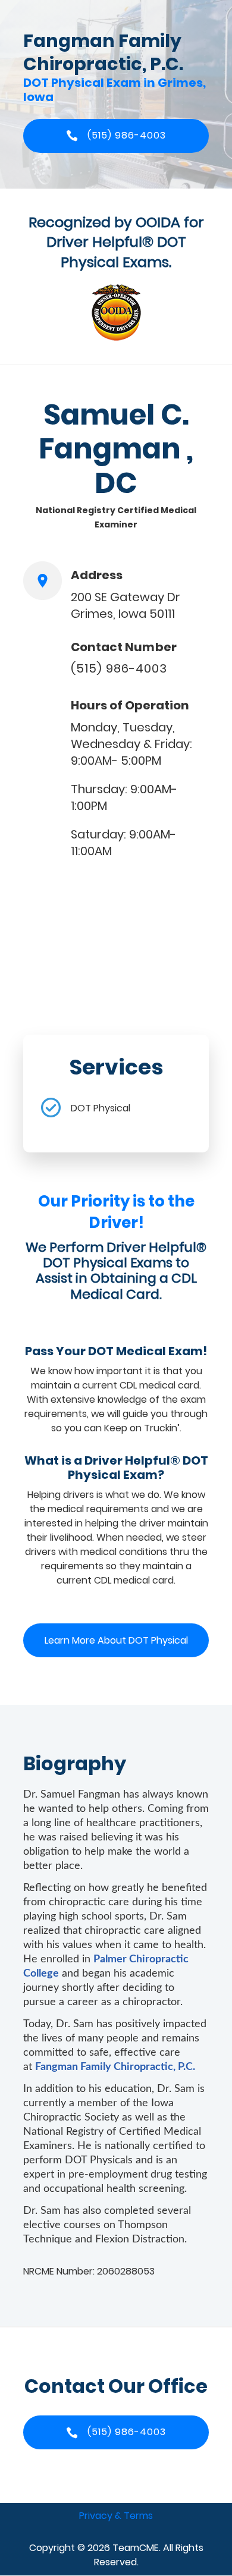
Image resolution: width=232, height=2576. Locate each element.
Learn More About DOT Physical (116, 1640)
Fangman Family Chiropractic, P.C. (115, 2067)
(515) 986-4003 (119, 668)
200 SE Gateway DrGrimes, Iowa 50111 (126, 605)
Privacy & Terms (116, 2516)
